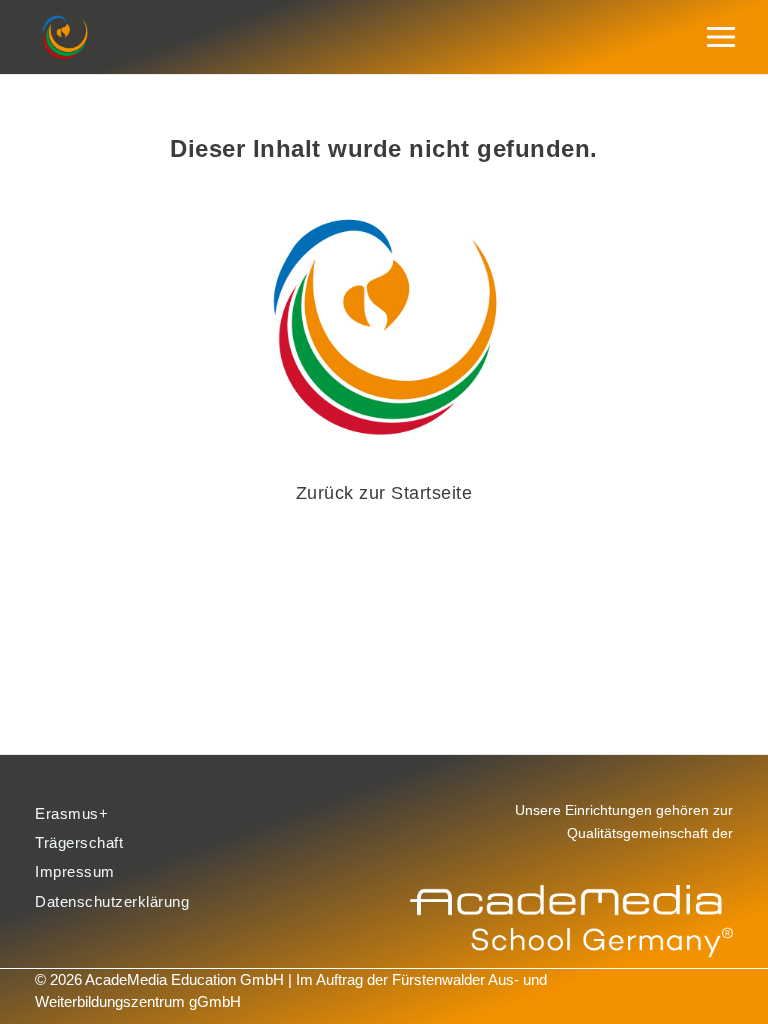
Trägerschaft (79, 843)
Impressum (75, 872)
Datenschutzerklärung (112, 902)
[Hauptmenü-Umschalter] (721, 37)
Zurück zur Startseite (384, 493)
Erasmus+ (71, 814)
